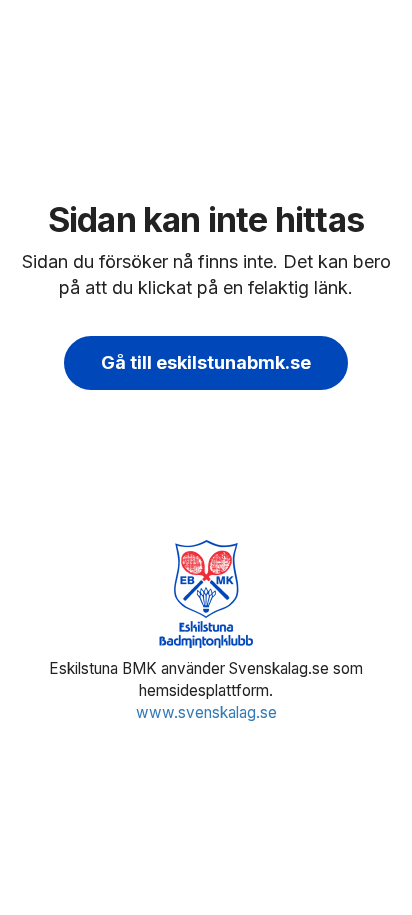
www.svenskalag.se (206, 712)
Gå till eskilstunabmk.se (206, 362)
